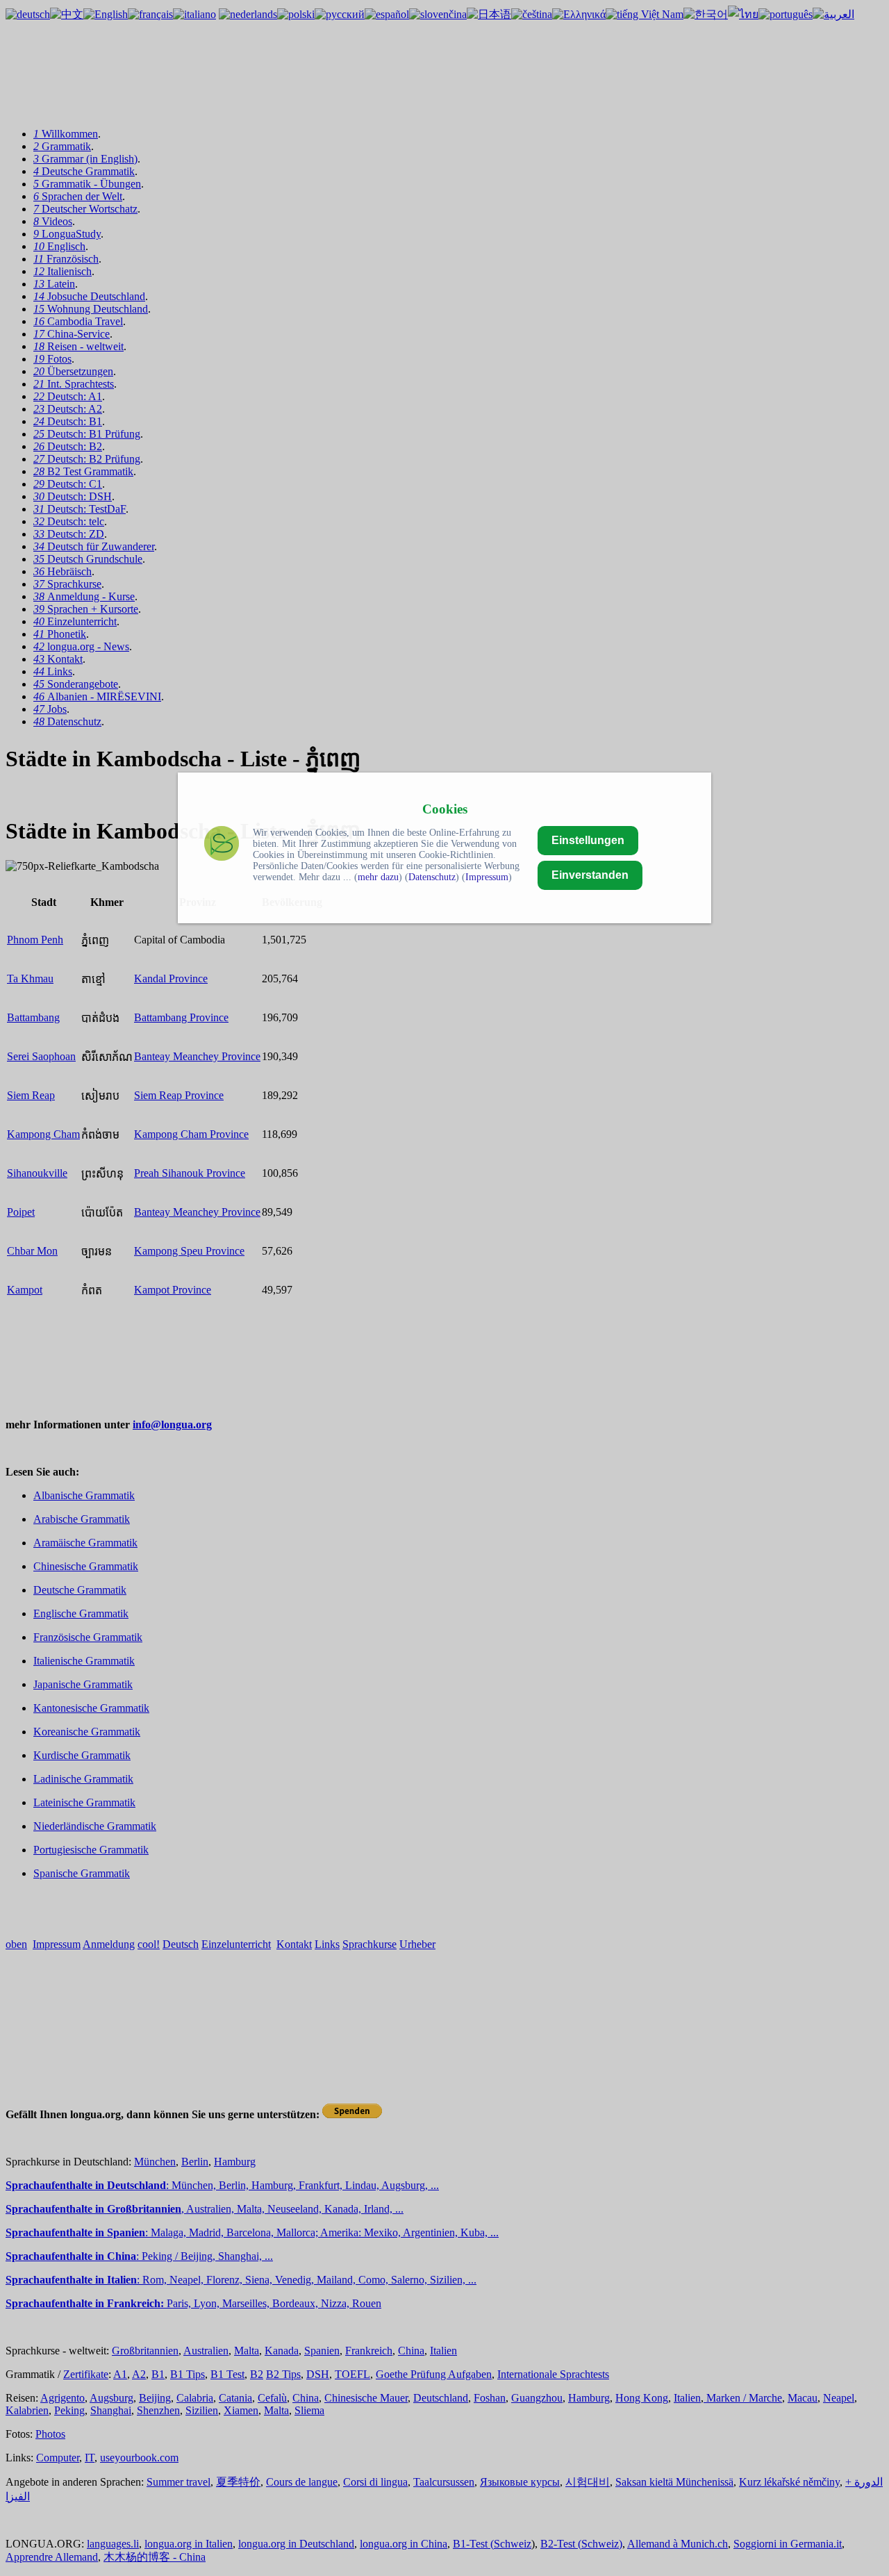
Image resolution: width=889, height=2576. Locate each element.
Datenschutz (432, 877)
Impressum (487, 877)
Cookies (445, 809)
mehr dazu (378, 877)
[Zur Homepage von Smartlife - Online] (222, 845)
